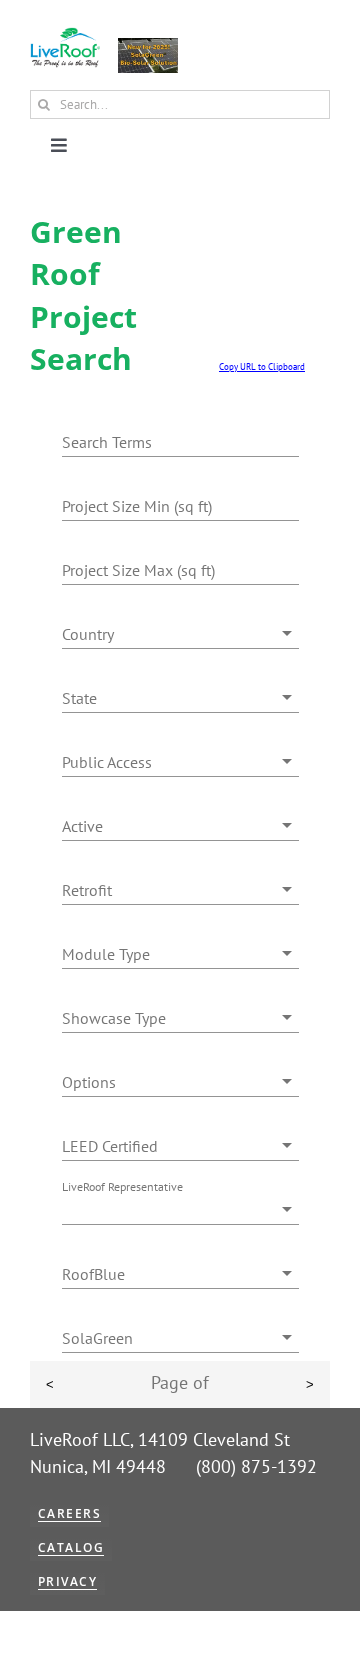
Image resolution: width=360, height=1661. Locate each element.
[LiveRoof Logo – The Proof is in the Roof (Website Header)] (65, 35)
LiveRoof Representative (122, 1186)
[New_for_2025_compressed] (148, 46)
